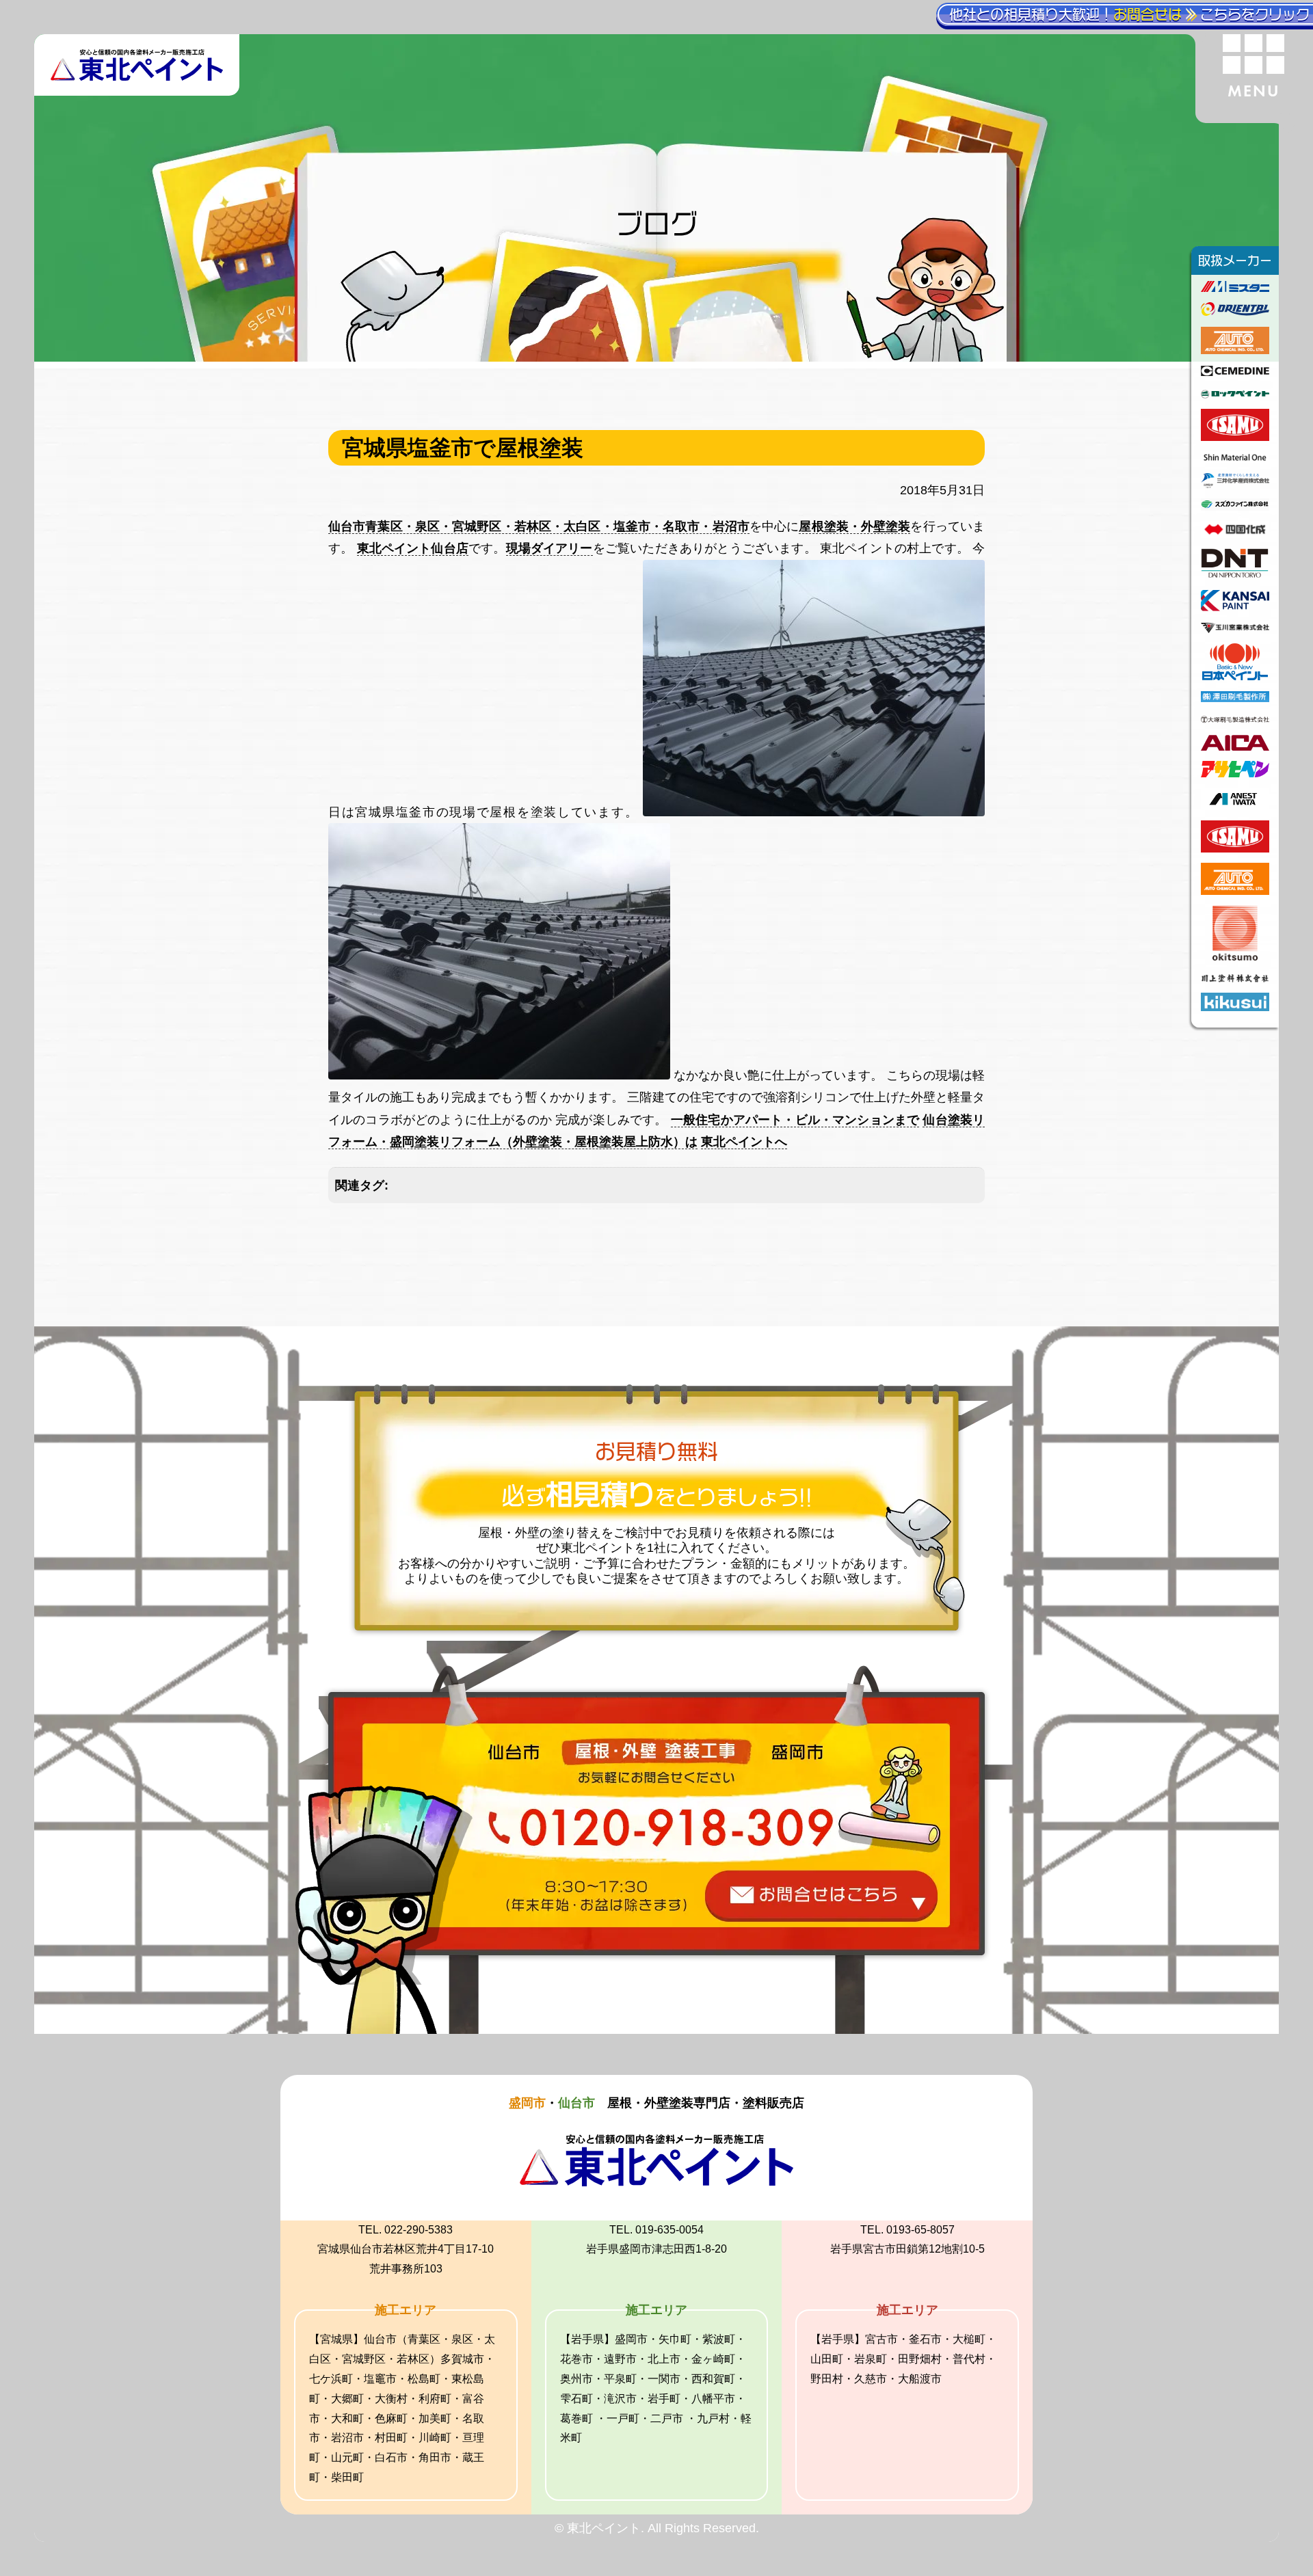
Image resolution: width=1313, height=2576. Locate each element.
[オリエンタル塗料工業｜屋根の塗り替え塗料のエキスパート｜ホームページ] (1235, 312)
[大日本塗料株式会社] (1235, 576)
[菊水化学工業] (1235, 1007)
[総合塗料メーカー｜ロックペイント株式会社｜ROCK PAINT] (1235, 394)
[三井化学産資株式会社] (1235, 484)
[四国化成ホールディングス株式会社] (1235, 534)
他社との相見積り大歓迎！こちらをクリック (1129, 14)
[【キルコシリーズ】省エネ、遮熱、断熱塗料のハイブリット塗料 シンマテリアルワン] (1235, 459)
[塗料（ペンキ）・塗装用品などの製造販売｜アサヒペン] (1235, 773)
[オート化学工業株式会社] (1235, 350)
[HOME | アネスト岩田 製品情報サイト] (1235, 806)
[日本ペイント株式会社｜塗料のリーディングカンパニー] (1235, 676)
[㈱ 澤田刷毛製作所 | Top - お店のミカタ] (1235, 698)
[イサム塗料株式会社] (1235, 437)
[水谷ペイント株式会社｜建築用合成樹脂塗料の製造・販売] (1235, 288)
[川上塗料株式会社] (1235, 978)
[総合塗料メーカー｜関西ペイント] (1235, 607)
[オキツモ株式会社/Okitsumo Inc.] (1235, 956)
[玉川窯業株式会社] (1235, 629)
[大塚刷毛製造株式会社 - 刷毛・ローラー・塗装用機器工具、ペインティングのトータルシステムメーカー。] (1235, 721)
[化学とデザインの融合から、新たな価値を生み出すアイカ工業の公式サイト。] (1235, 747)
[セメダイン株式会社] (1235, 372)
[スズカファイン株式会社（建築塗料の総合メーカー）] (1235, 507)
